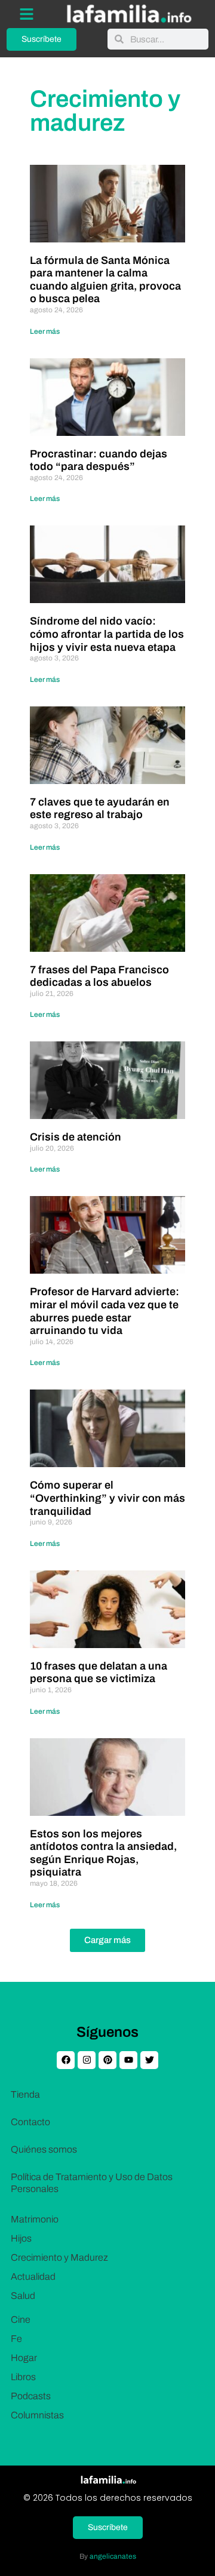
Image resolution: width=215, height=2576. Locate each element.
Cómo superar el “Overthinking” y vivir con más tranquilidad (107, 1498)
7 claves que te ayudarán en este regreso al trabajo (100, 809)
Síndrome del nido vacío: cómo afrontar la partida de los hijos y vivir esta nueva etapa (107, 634)
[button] (107, 1940)
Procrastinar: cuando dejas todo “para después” (99, 460)
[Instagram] (87, 2060)
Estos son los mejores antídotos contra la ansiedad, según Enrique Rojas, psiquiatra (103, 1853)
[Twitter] (149, 2060)
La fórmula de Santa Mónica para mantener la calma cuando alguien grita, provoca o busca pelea (105, 280)
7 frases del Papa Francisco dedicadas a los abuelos (99, 976)
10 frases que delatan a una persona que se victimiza (99, 1673)
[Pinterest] (107, 2060)
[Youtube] (128, 2060)
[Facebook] (66, 2060)
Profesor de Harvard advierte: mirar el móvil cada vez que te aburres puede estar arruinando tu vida (105, 1311)
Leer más (45, 331)
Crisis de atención (76, 1137)
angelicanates (113, 2556)
